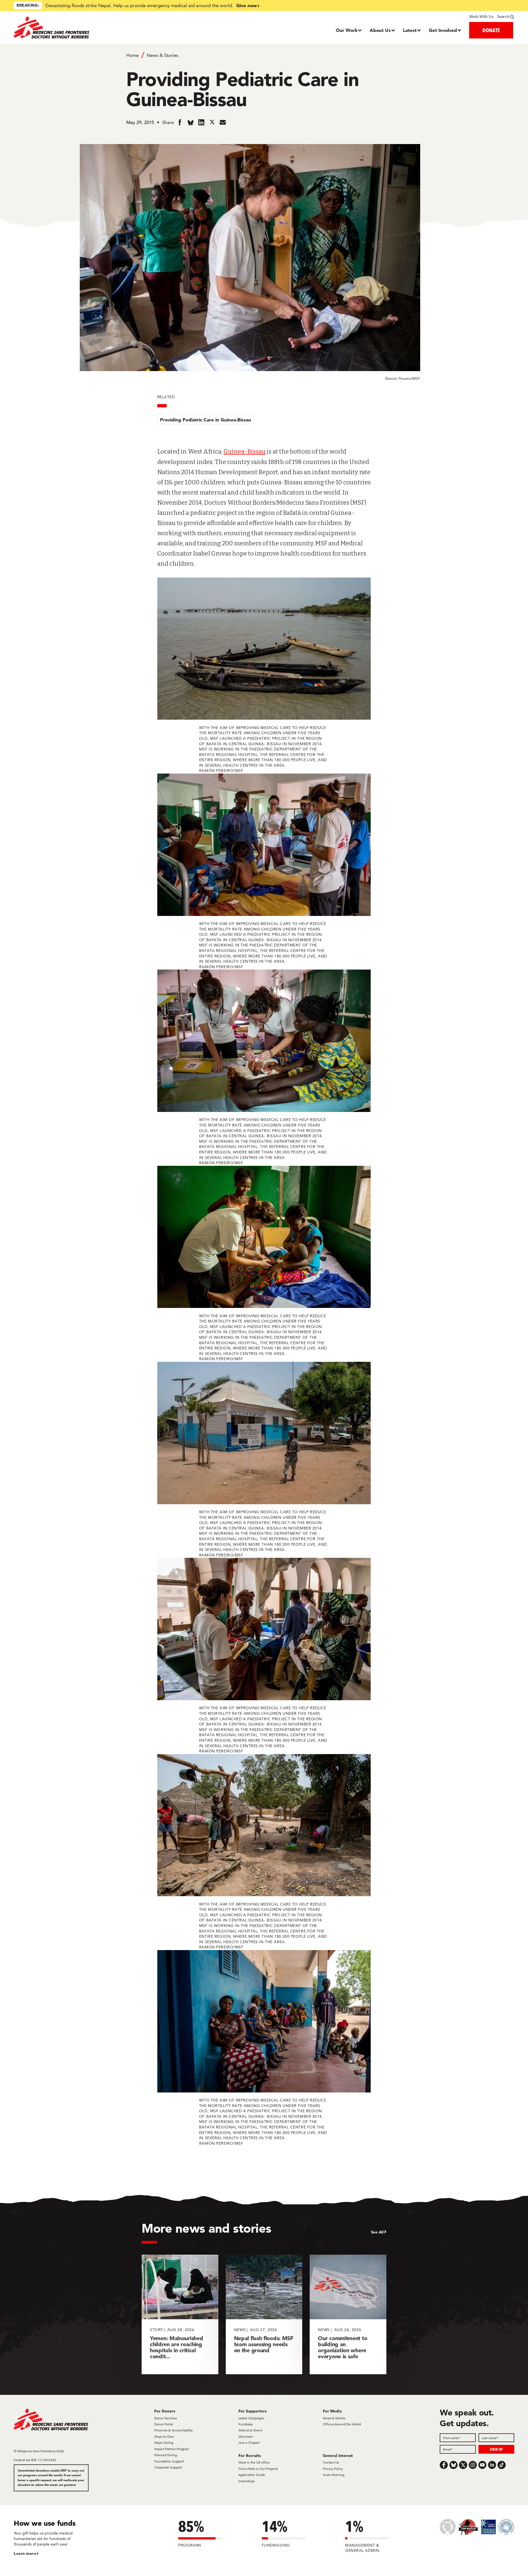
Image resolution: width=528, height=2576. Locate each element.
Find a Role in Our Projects (258, 2469)
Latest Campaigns (251, 2418)
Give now (247, 5)
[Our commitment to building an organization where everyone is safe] (348, 2314)
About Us (380, 30)
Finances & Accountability (174, 2430)
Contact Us (331, 2462)
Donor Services (166, 2418)
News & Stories (162, 55)
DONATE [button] (491, 30)
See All (377, 2232)
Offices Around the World (342, 2424)
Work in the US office (254, 2462)
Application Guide (252, 2475)
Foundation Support (169, 2461)
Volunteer (246, 2436)
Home (132, 55)
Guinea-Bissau (245, 452)
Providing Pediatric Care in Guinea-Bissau (206, 420)
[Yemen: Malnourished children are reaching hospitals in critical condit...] (180, 2314)
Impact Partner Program (172, 2449)
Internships (247, 2481)
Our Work (347, 30)
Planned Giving (166, 2455)
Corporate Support (168, 2467)
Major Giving (164, 2443)
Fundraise (246, 2424)
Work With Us (481, 16)
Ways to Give (164, 2436)
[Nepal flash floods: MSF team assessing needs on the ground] (264, 2314)
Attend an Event (250, 2430)
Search (503, 16)
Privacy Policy (333, 2469)
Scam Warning (334, 2475)
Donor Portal (164, 2424)
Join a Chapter (249, 2443)
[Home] (76, 27)
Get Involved (443, 30)
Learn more (25, 2553)
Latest (410, 30)
